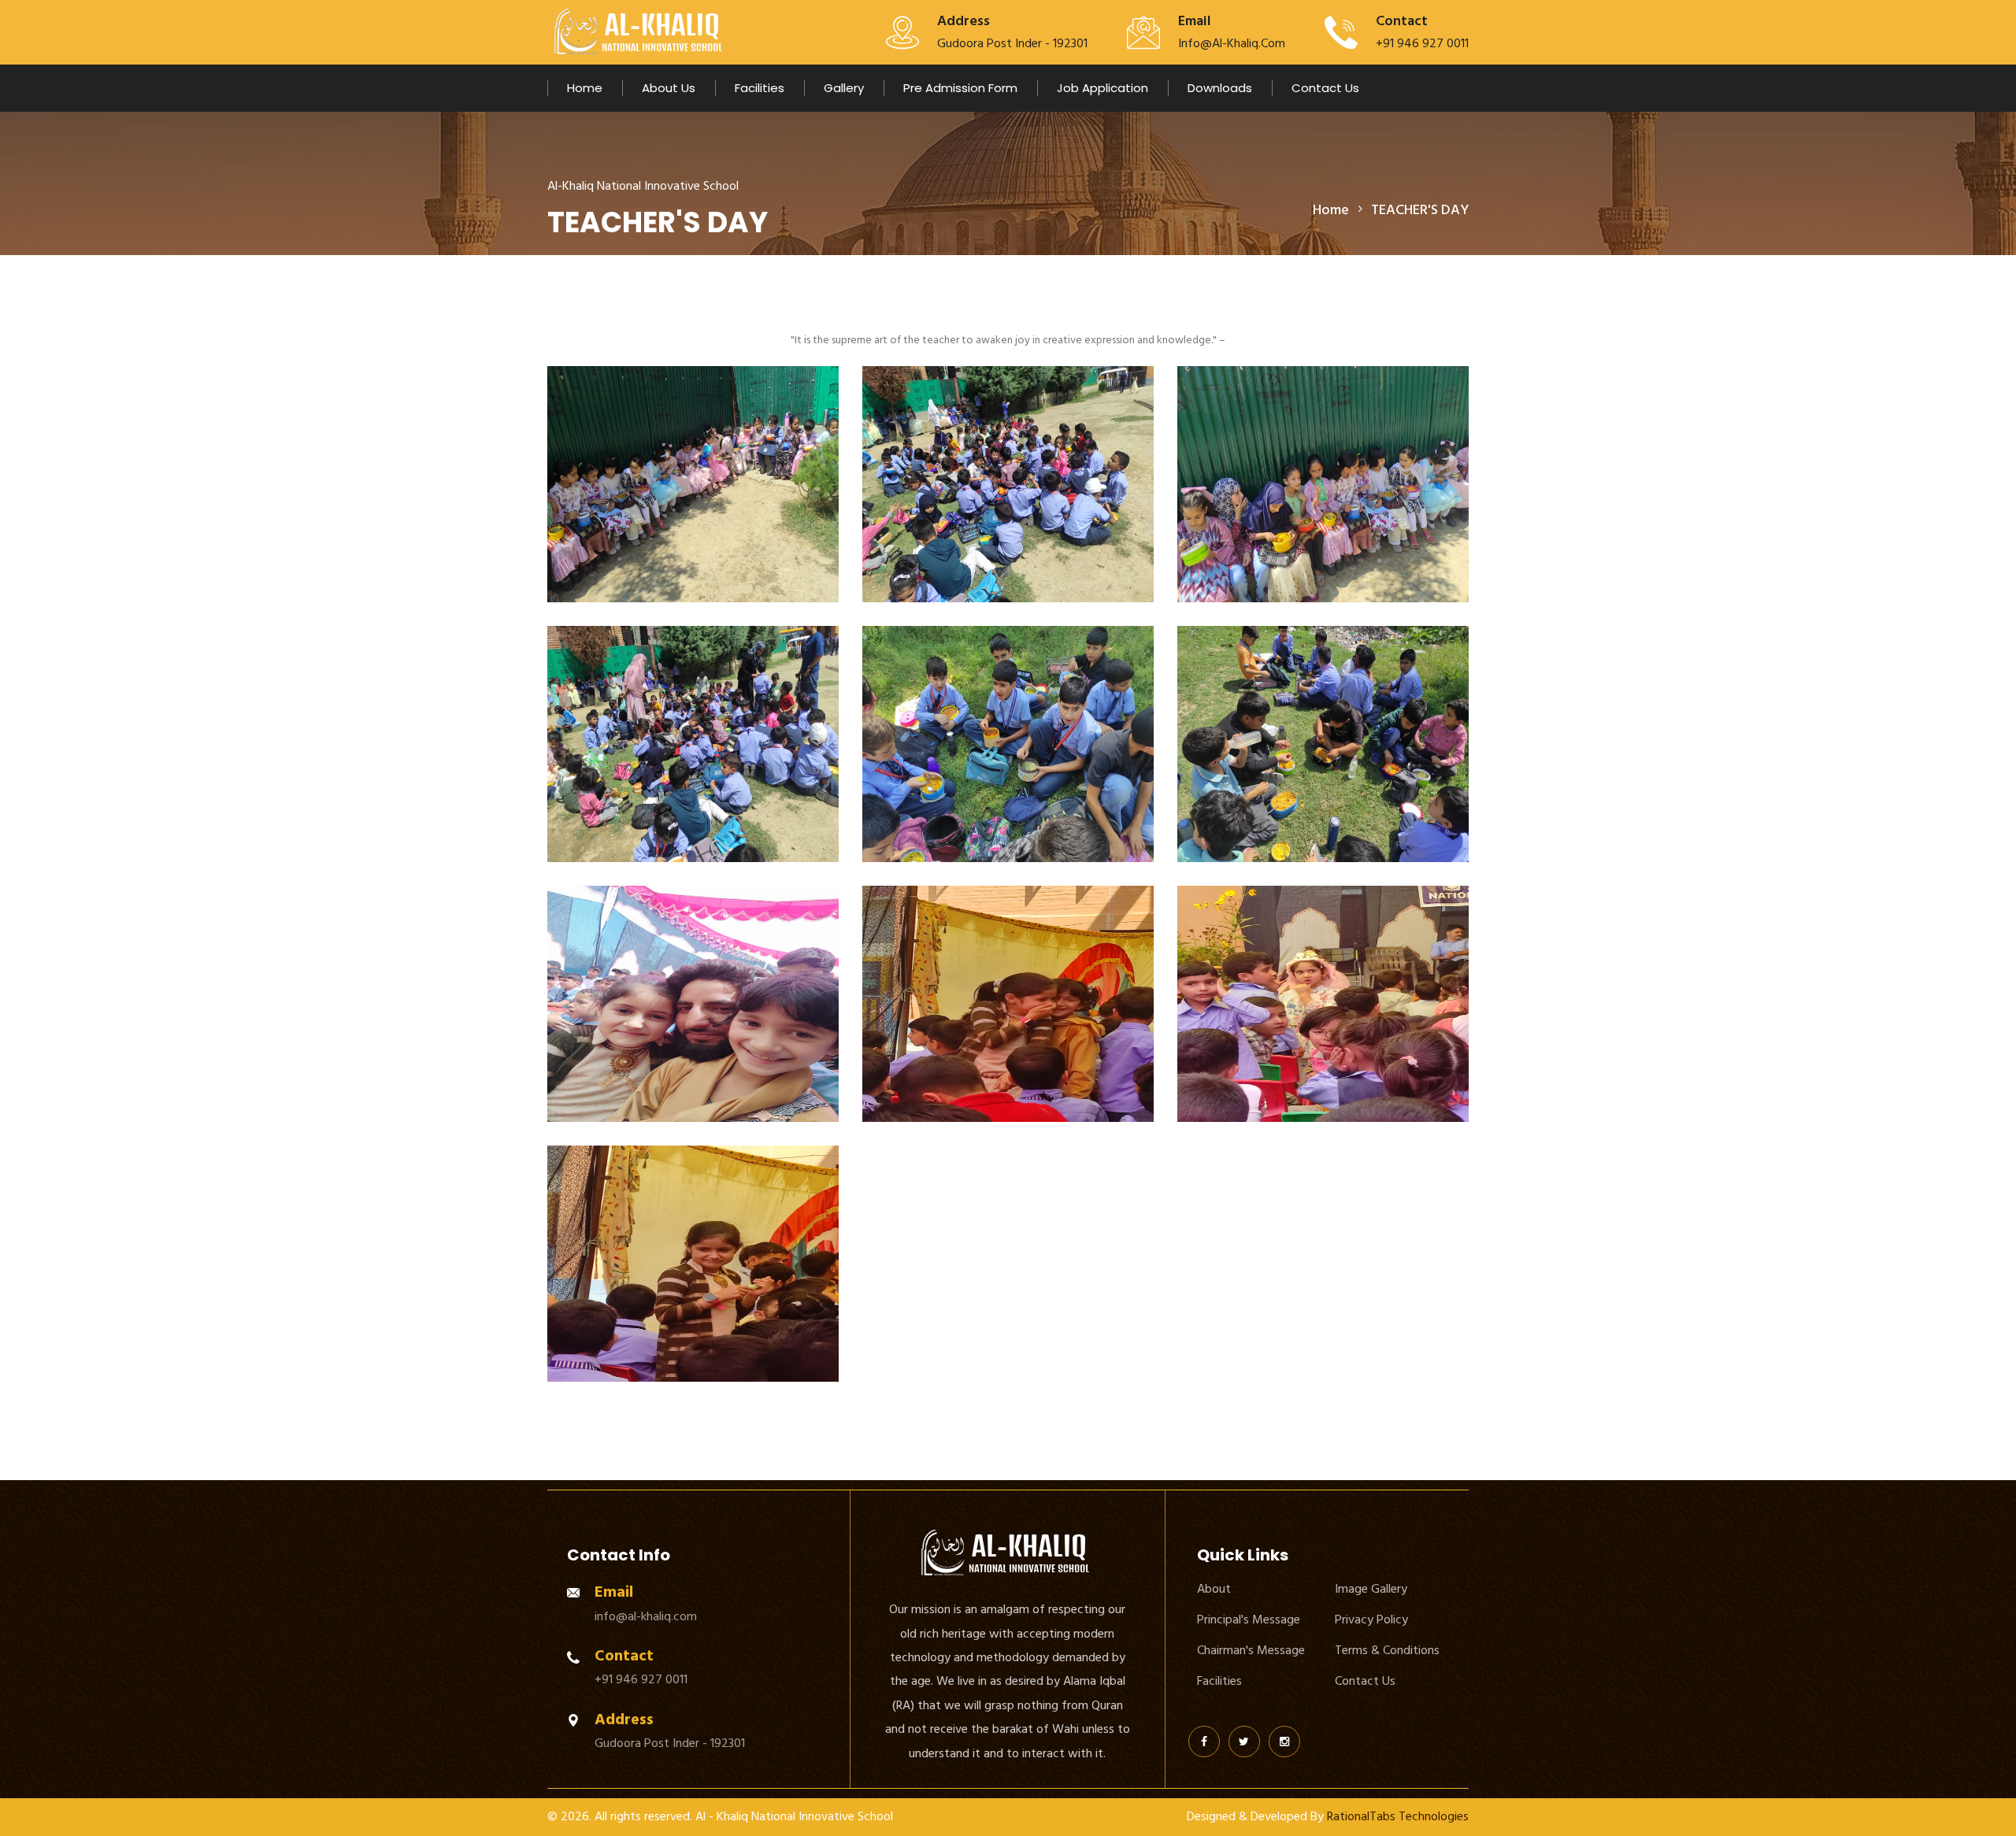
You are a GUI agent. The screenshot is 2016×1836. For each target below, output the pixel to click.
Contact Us (1325, 88)
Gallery (844, 88)
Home (585, 88)
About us (669, 88)
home (1331, 210)
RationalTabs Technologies (1396, 1816)
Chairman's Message (1251, 1650)
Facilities (760, 88)
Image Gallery (1371, 1589)
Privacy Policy (1371, 1619)
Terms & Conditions (1387, 1650)
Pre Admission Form (960, 88)
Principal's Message (1249, 1619)
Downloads (1220, 88)
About (1214, 1589)
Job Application (1102, 88)
